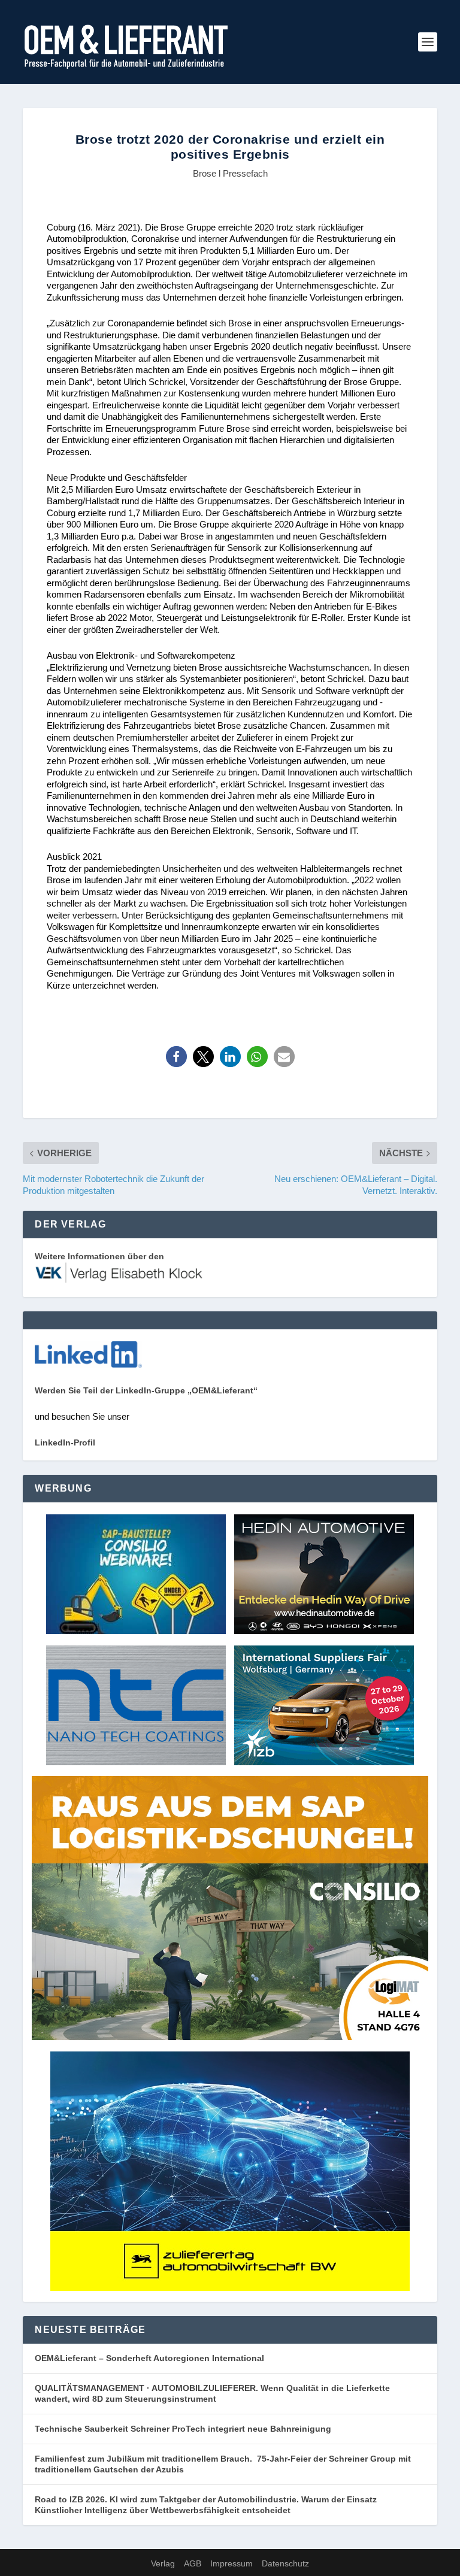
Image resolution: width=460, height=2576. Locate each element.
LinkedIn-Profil (65, 1442)
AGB (193, 2563)
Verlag (163, 2563)
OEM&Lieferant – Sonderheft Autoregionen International (149, 2358)
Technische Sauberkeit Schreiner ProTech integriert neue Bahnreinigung (187, 2429)
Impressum (231, 2563)
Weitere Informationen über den (99, 1256)
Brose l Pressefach (230, 173)
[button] (176, 1057)
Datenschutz (285, 2563)
